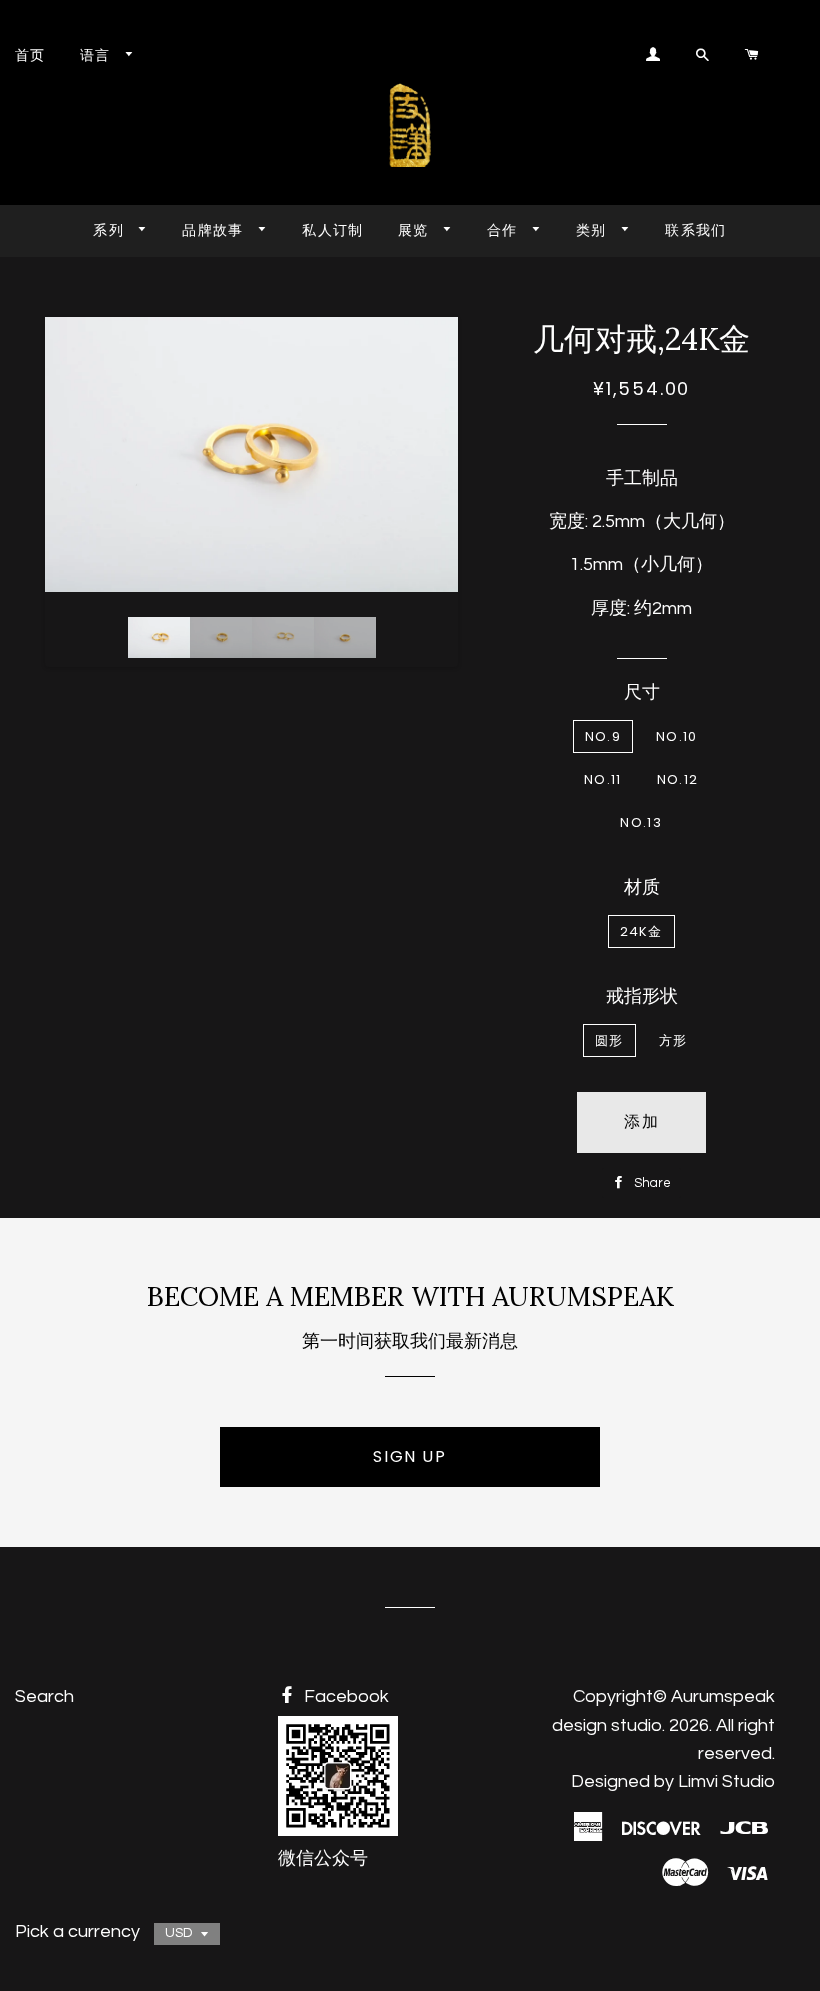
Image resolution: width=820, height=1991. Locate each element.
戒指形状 (642, 996)
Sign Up (409, 1456)
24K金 (641, 931)
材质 (642, 887)
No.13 (641, 822)
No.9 (603, 736)
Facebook (344, 1696)
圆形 (609, 1040)
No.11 (603, 779)
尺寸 (642, 692)
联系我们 (696, 230)
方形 (673, 1040)
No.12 (678, 779)
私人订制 (333, 230)
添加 (641, 1121)
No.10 (677, 736)
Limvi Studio (726, 1781)
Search (44, 1696)
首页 (30, 55)
